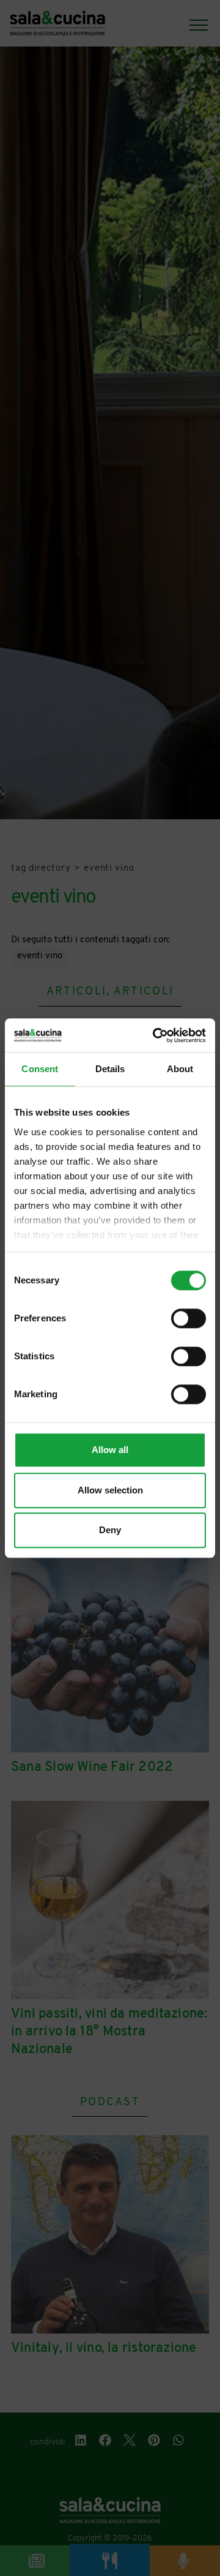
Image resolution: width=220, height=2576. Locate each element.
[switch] (189, 1318)
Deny (110, 1530)
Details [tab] (110, 1069)
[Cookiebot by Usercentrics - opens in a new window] (155, 1035)
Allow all (110, 1450)
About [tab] (180, 1069)
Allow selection (110, 1490)
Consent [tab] (40, 1069)
